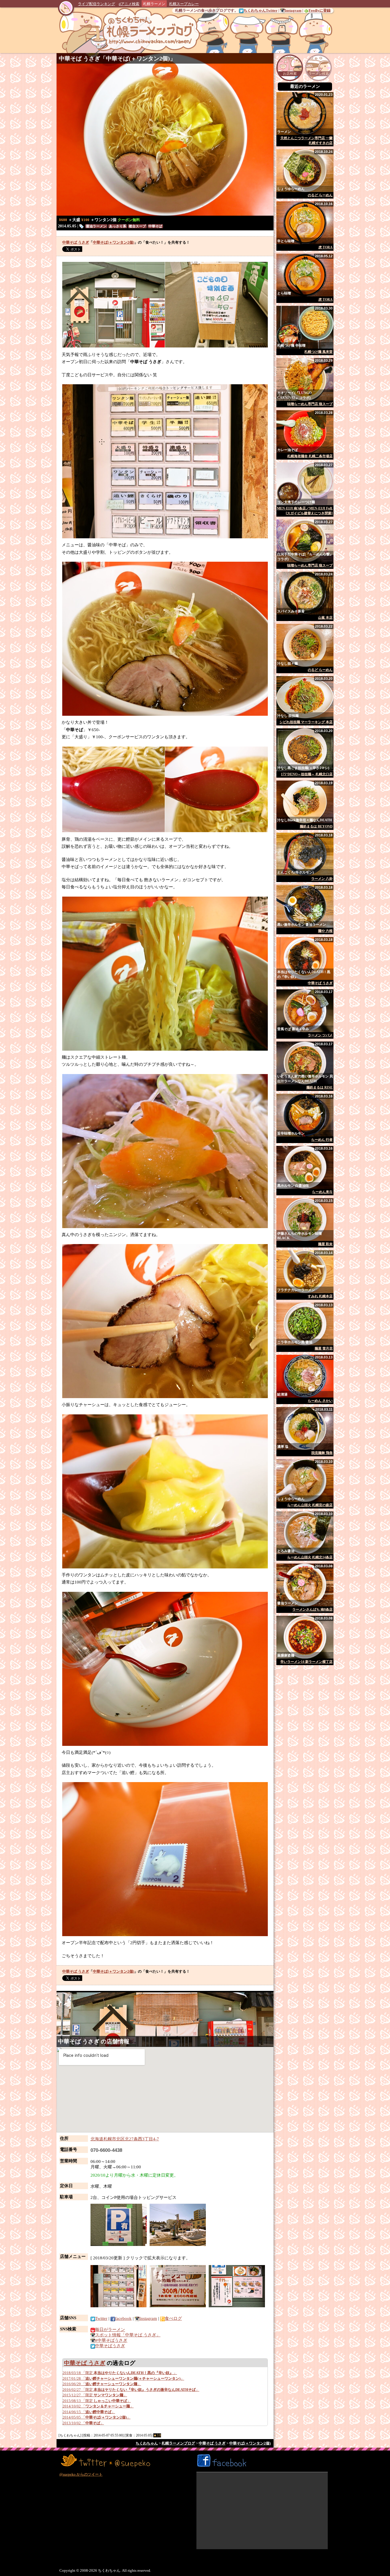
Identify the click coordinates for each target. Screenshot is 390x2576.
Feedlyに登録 (320, 10)
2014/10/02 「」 (98, 2406)
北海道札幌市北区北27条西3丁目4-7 (125, 2139)
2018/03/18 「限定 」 (120, 2373)
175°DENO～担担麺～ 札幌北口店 (307, 774)
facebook (123, 2318)
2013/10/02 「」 (83, 2423)
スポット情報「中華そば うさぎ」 (128, 2335)
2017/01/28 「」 (123, 2378)
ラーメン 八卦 (322, 879)
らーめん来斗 (322, 1192)
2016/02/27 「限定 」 (131, 2390)
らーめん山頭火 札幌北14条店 (310, 1557)
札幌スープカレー (184, 4)
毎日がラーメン (110, 2330)
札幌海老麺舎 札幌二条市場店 (310, 456)
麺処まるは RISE (319, 1087)
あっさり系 (118, 226)
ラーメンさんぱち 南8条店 (312, 1610)
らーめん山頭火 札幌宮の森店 (310, 1505)
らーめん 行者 (322, 1140)
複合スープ (137, 226)
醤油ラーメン (96, 226)
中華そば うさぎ (80, 58)
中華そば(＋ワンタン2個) (138, 58)
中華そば (155, 226)
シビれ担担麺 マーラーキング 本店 (306, 722)
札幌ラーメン (154, 4)
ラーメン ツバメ (320, 1035)
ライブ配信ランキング (97, 4)
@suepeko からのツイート (81, 2474)
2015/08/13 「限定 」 (97, 2401)
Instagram (293, 10)
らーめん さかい (320, 1401)
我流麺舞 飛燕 (322, 1453)
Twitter (101, 2318)
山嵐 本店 (325, 618)
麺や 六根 (325, 931)
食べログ (173, 2318)
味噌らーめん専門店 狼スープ (310, 404)
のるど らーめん (320, 195)
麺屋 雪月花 (324, 1348)
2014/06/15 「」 (89, 2412)
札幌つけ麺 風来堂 (318, 352)
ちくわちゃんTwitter (261, 10)
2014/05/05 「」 (97, 2417)
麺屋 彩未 (325, 1244)
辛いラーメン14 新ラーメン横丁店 (306, 1662)
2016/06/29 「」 (102, 2384)
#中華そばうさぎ (111, 2340)
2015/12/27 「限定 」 (95, 2395)
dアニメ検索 (129, 4)
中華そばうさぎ (110, 2346)
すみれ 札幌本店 (320, 1296)
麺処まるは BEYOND (316, 826)
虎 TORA (325, 247)
